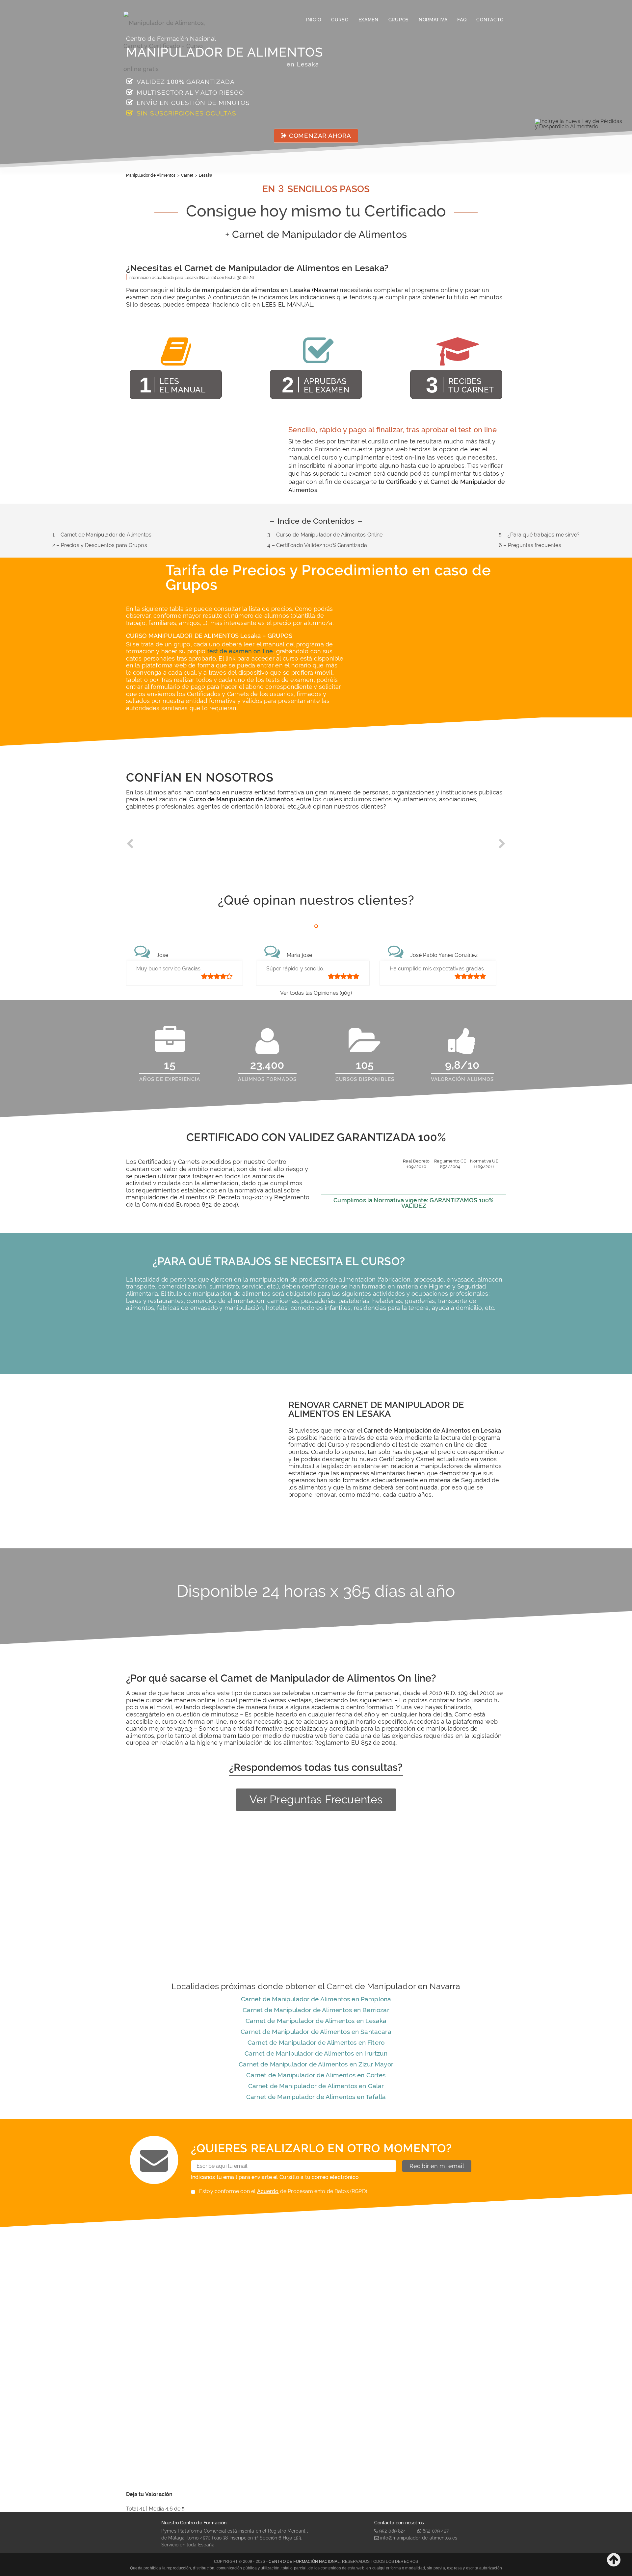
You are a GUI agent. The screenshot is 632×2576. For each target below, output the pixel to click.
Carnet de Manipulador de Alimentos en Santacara (316, 2032)
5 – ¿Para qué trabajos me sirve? (539, 535)
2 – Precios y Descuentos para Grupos (100, 545)
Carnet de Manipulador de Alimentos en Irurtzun (316, 2053)
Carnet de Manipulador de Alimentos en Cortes (316, 2075)
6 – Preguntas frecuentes (530, 545)
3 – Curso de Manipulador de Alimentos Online (325, 535)
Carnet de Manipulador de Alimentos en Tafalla (316, 2097)
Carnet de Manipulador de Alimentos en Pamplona (316, 1999)
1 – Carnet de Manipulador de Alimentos (102, 535)
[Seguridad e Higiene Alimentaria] (171, 20)
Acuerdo (268, 2191)
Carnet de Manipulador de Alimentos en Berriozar (316, 2010)
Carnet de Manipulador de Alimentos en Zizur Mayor (316, 2064)
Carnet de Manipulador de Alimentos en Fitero (316, 2042)
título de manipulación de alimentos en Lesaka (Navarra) (257, 290)
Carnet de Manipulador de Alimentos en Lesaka (316, 2021)
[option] (173, 849)
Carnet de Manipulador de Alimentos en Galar (316, 2086)
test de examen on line (240, 651)
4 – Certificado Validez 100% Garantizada (317, 545)
